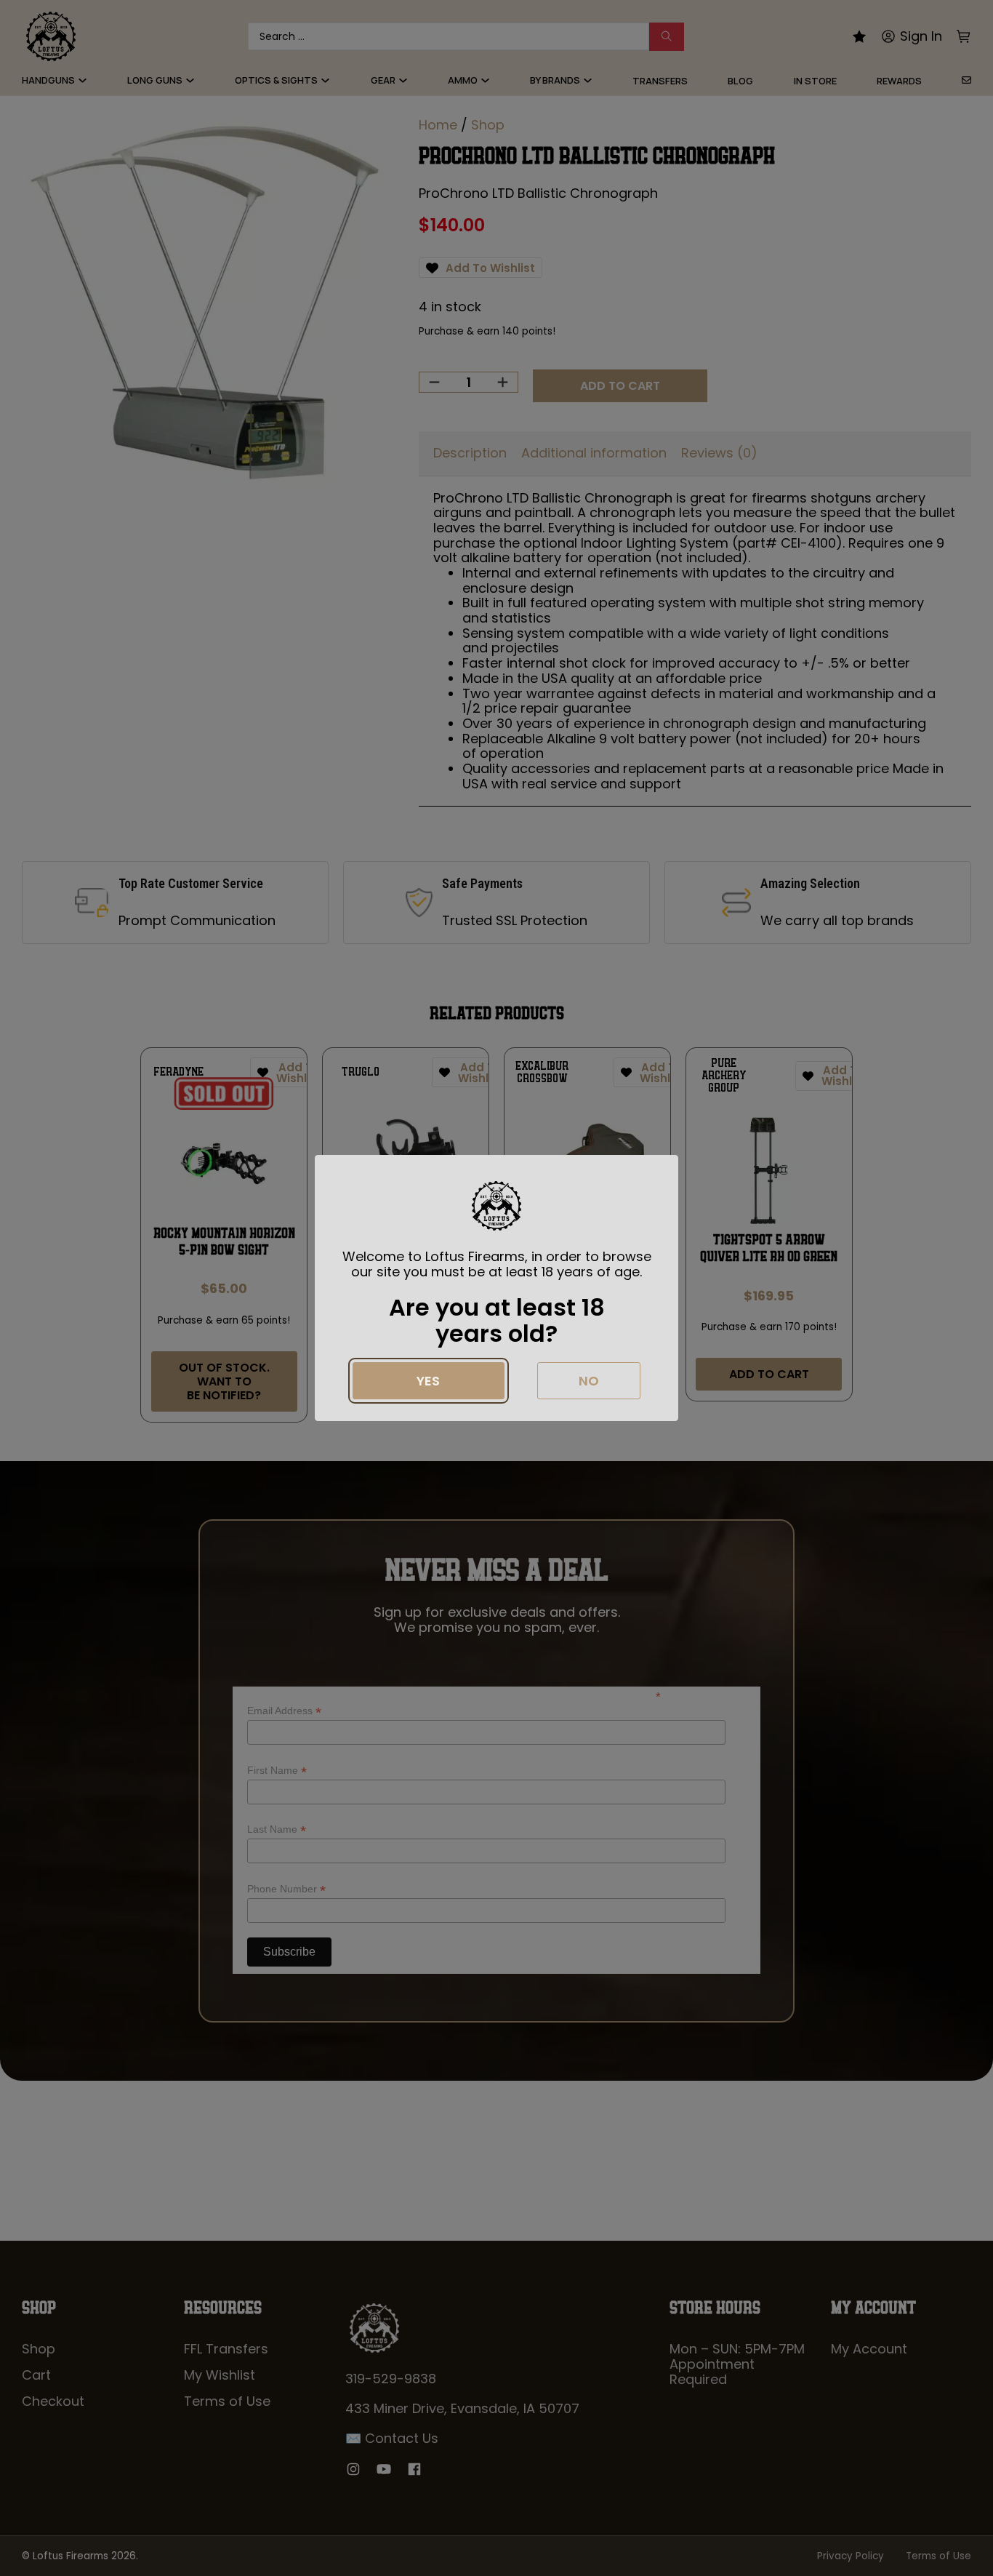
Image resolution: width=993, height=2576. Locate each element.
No (589, 1381)
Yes (428, 1381)
